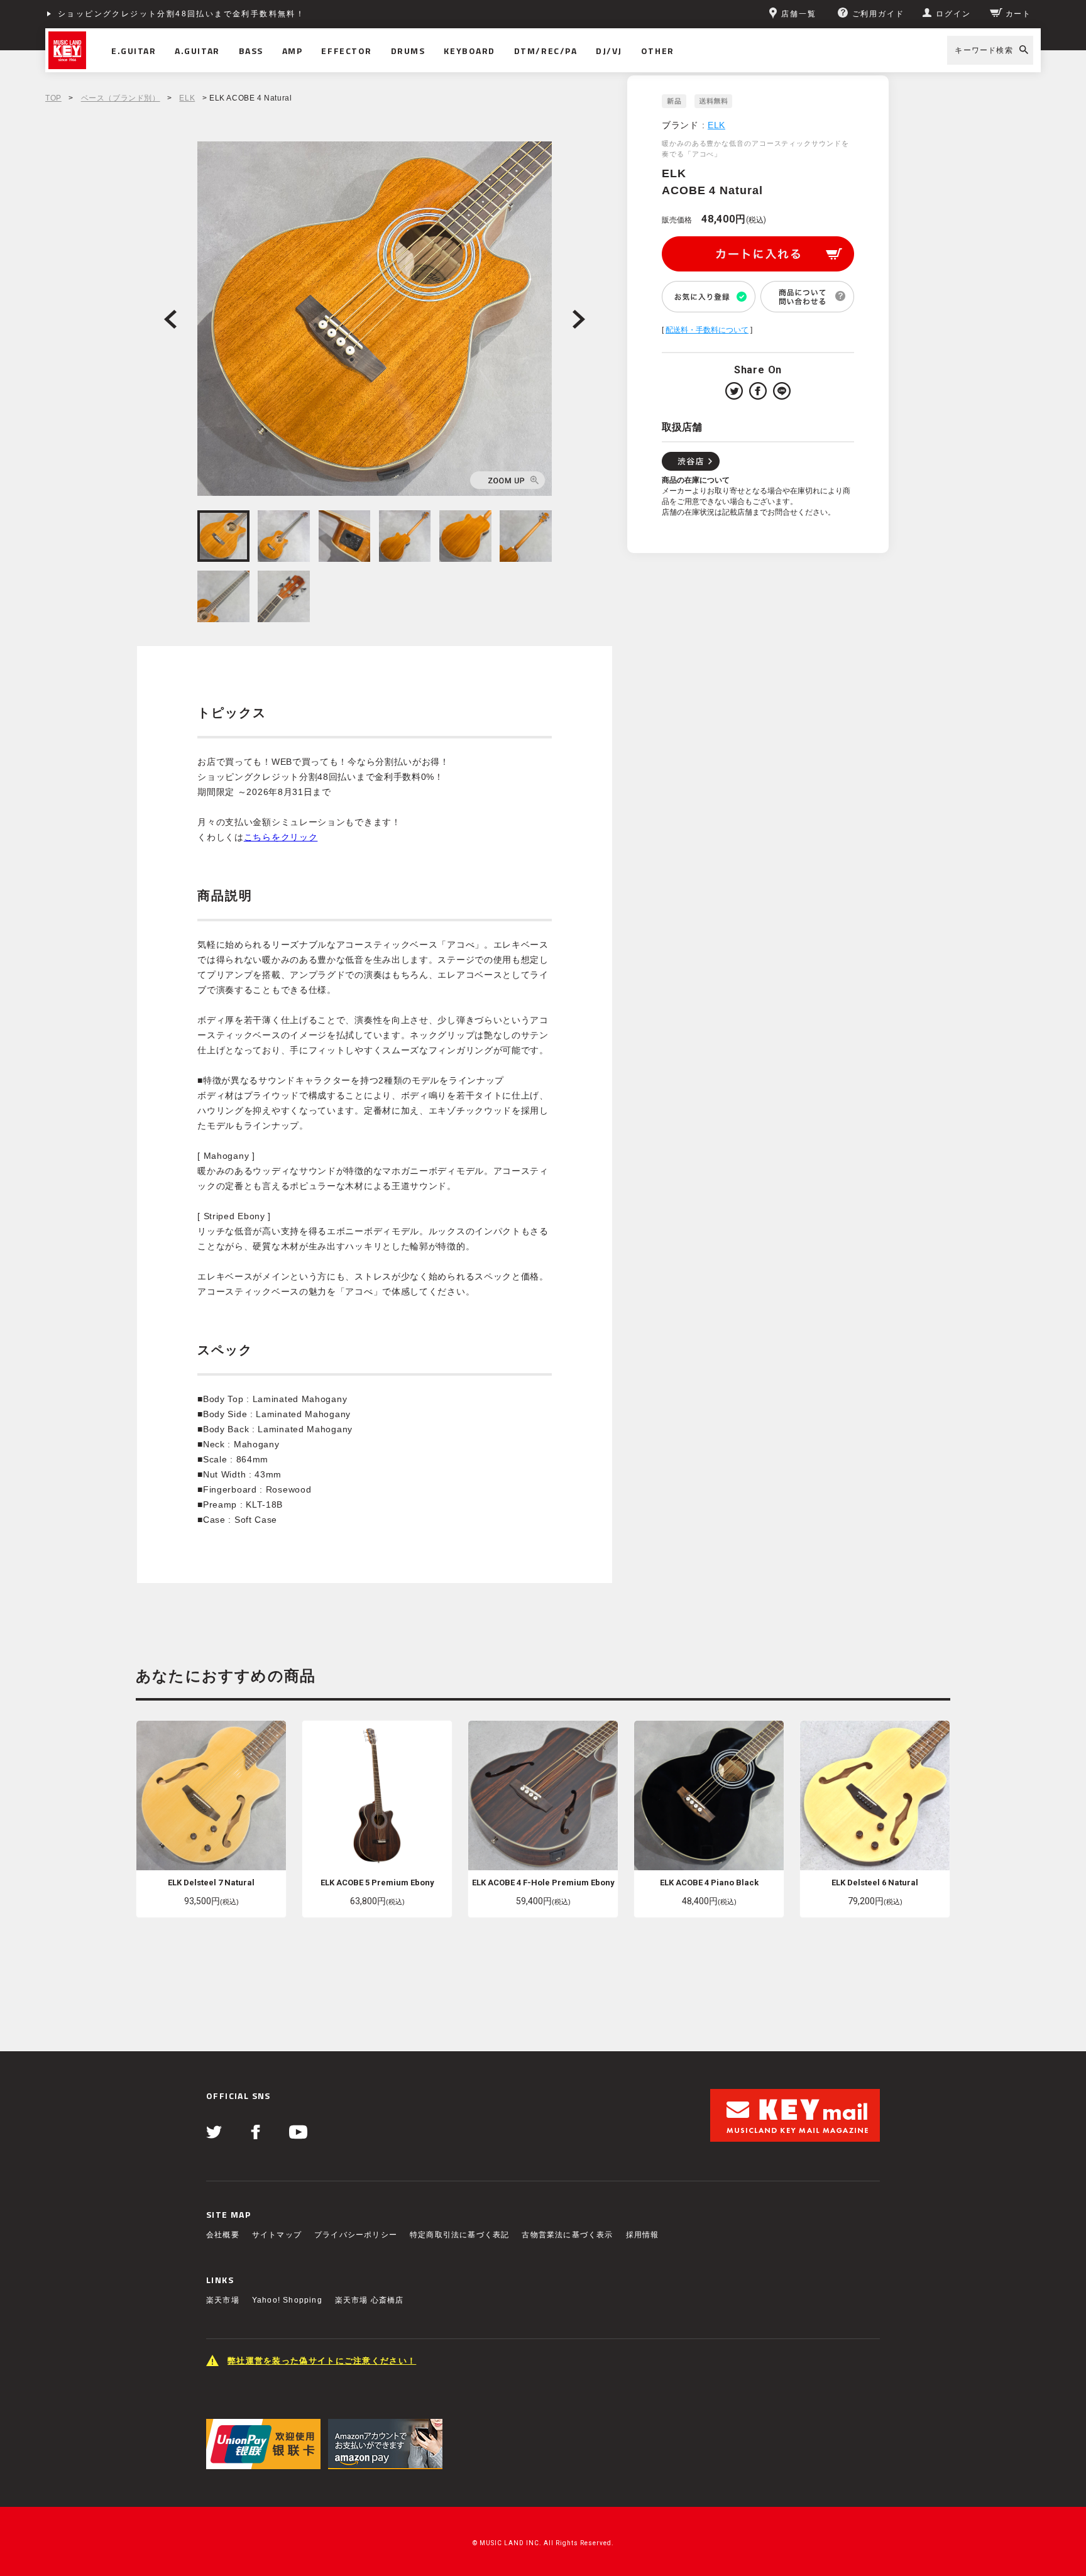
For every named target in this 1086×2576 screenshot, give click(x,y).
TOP (53, 98)
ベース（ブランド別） (121, 98)
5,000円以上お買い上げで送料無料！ (135, 14)
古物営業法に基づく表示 (567, 2235)
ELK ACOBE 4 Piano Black (709, 1883)
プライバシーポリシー (356, 2235)
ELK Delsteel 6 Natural (875, 1883)
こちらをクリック (281, 837)
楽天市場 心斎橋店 (370, 2300)
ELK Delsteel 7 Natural (211, 1883)
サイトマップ (277, 2235)
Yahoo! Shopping (287, 2300)
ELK (187, 98)
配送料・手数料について (707, 330)
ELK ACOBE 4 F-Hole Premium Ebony (543, 1883)
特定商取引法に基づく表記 (459, 2235)
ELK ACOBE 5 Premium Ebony (377, 1883)
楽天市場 (223, 2300)
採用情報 (643, 2235)
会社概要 (223, 2235)
